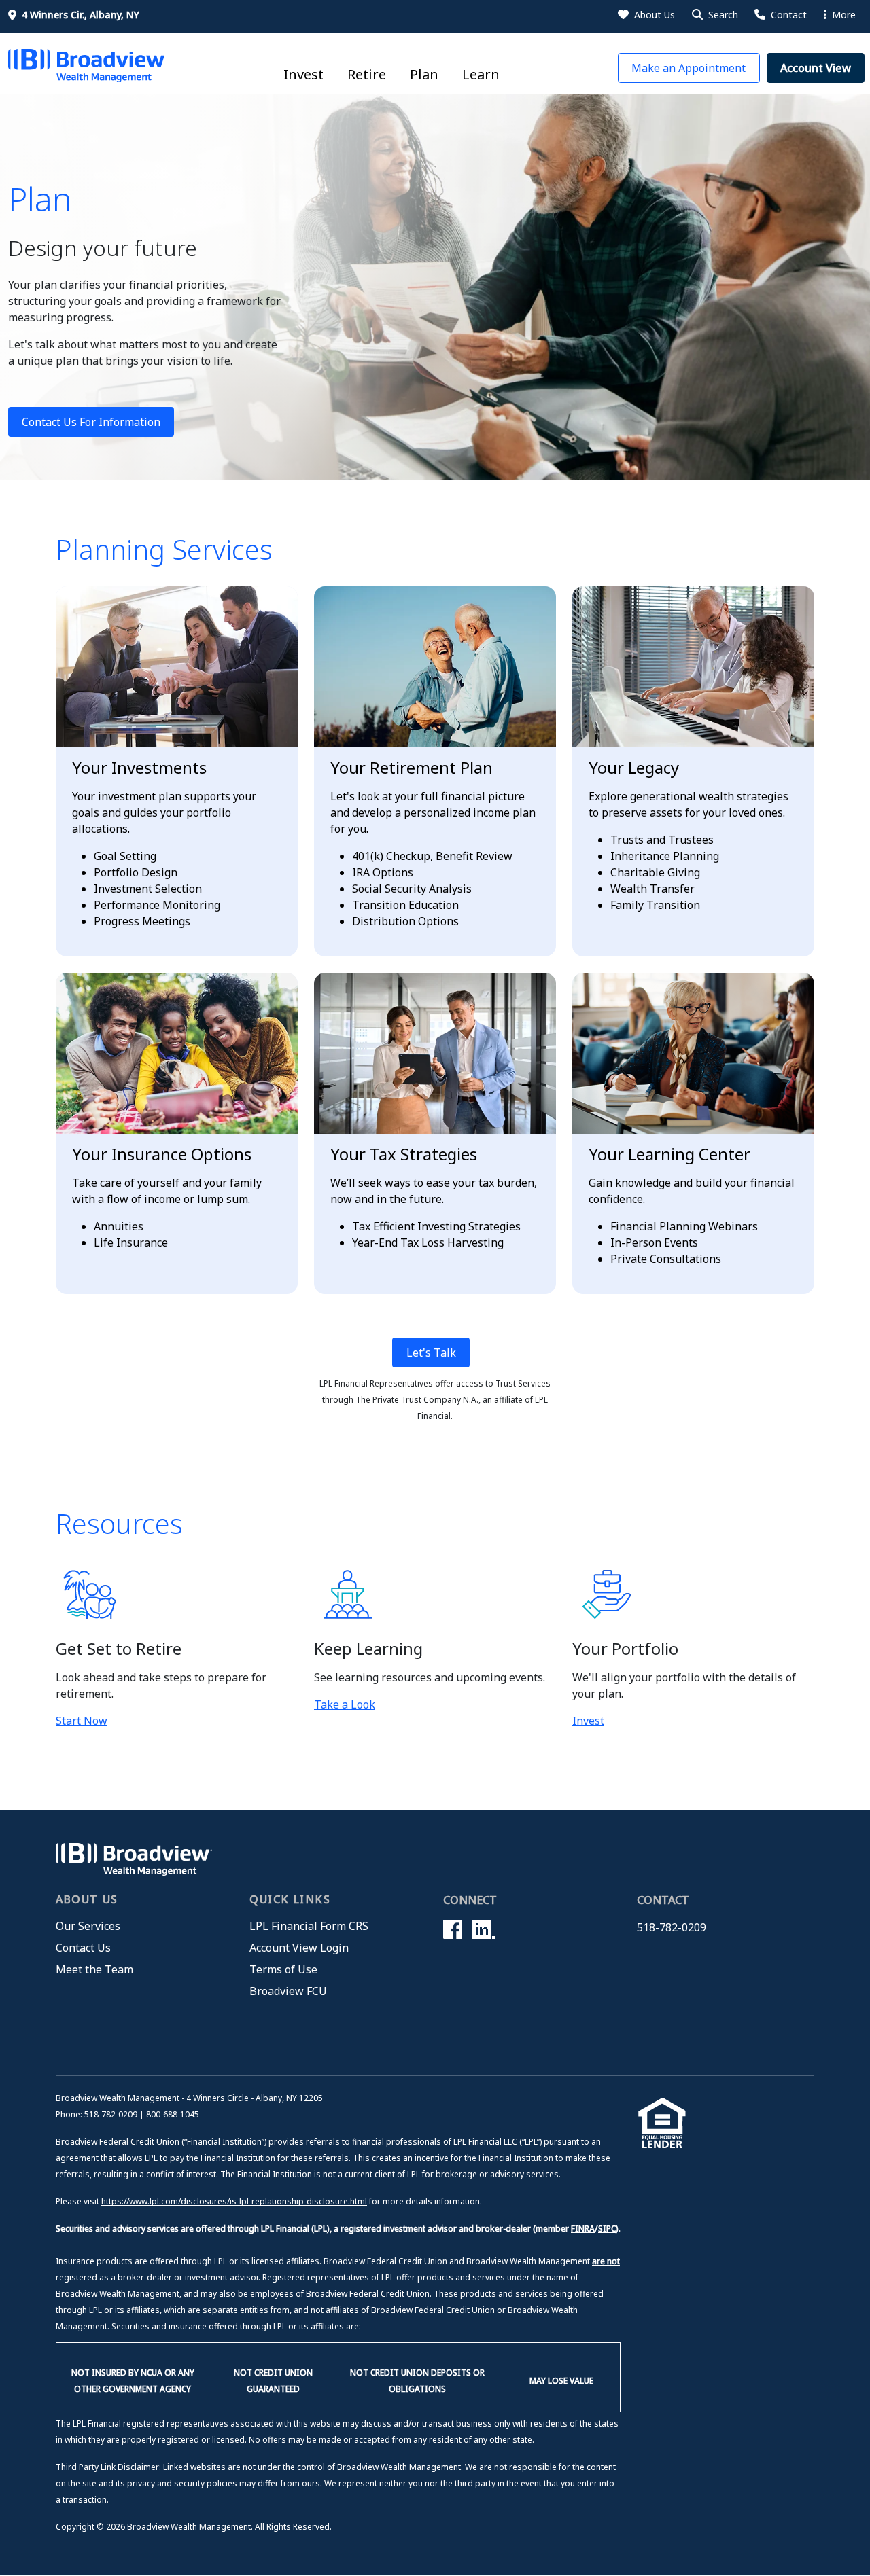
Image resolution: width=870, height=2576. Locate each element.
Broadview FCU (288, 1991)
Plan (424, 74)
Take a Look (345, 1704)
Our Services (88, 1926)
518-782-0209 (672, 1927)
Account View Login (299, 1948)
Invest (303, 74)
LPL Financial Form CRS (309, 1926)
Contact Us (83, 1948)
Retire (367, 74)
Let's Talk (431, 1353)
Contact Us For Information (91, 422)
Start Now (82, 1721)
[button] (714, 15)
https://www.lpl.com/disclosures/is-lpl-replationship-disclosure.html (234, 2201)
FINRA (583, 2229)
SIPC (607, 2229)
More (842, 15)
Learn (481, 74)
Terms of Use (283, 1969)
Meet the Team (94, 1969)
